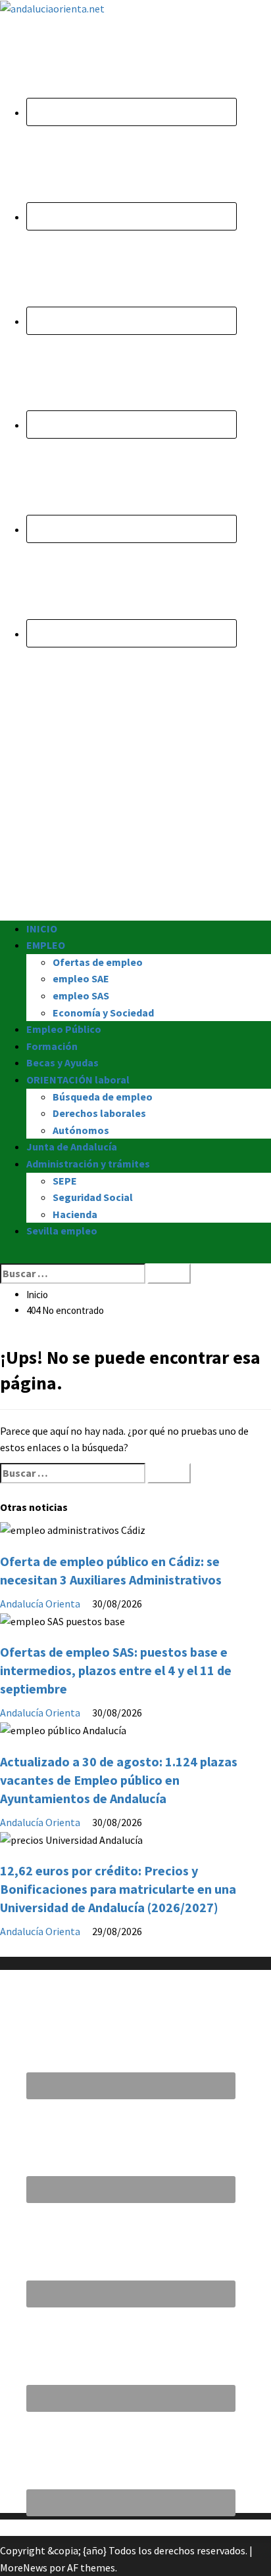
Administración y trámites (88, 1164)
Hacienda (75, 1214)
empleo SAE (81, 978)
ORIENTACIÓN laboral (78, 1080)
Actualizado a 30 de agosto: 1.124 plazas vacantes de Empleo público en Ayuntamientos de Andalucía (119, 1780)
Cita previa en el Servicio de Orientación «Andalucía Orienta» (134, 2527)
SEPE (65, 1181)
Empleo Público (64, 1029)
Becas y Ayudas (62, 1062)
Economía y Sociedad (103, 1013)
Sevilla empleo (62, 1231)
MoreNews (24, 2567)
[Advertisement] (135, 785)
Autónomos (81, 1130)
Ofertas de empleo (98, 962)
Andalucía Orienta (41, 1604)
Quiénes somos (34, 1948)
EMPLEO (46, 945)
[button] (4, 1254)
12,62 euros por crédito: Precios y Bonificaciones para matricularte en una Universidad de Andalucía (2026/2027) (118, 1889)
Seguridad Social (93, 1197)
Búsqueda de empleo (103, 1097)
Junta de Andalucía (72, 1146)
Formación (52, 1046)
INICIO (42, 928)
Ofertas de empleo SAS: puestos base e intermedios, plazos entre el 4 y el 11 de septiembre (116, 1670)
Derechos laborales (99, 1113)
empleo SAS (81, 995)
